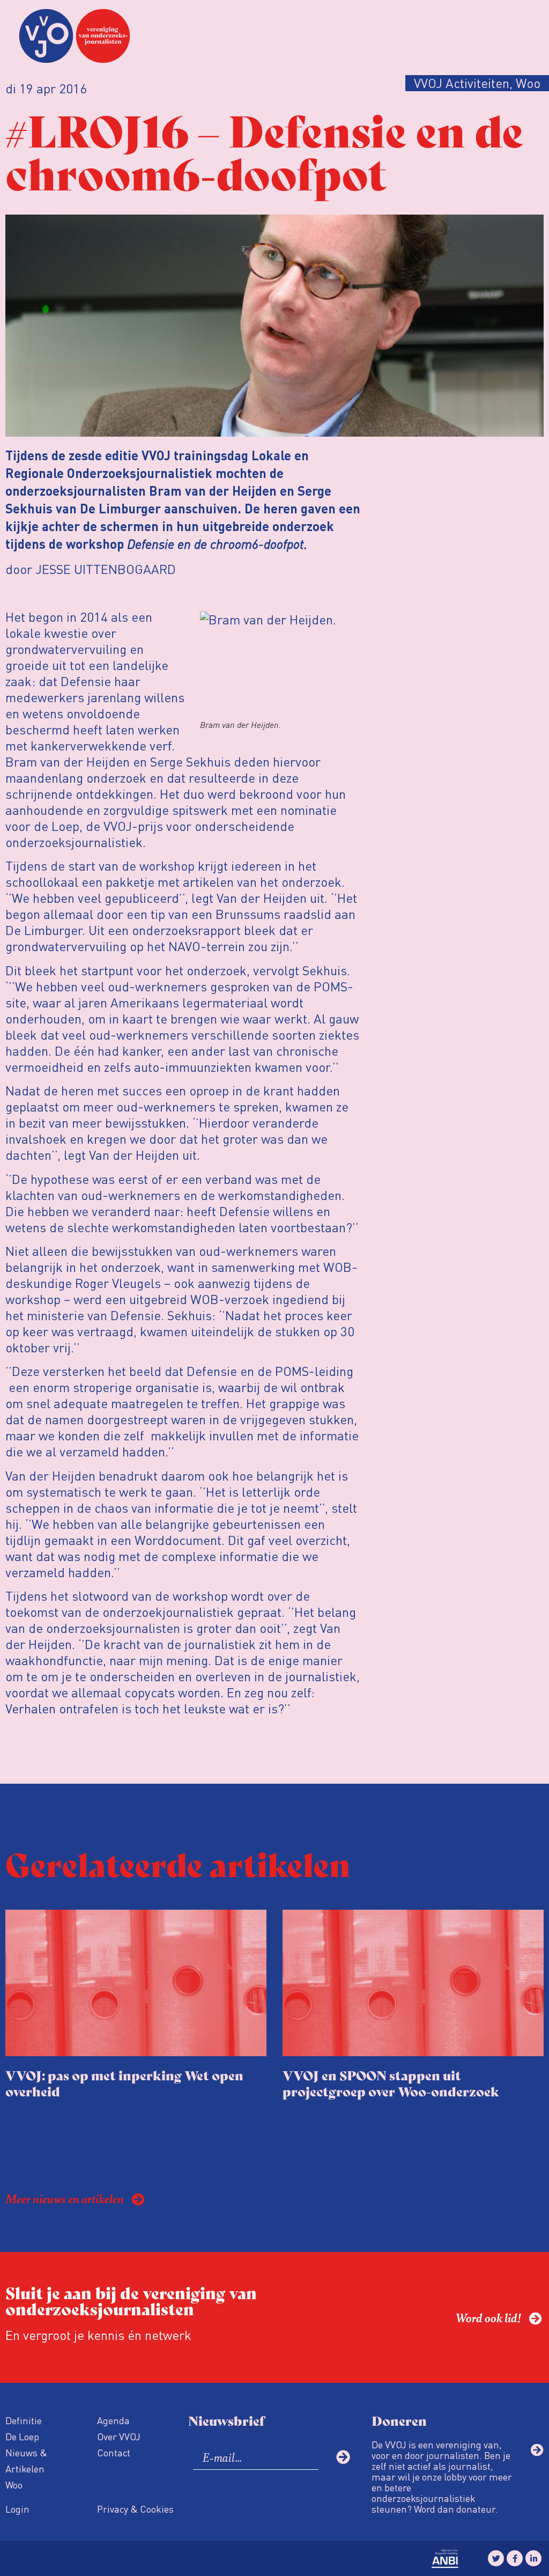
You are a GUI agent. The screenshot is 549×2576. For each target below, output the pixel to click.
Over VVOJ (119, 2436)
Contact (114, 2452)
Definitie (24, 2420)
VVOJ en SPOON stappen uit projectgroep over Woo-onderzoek (391, 2083)
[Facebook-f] (515, 2558)
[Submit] (343, 2457)
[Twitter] (496, 2558)
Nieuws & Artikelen (26, 2460)
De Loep (22, 2436)
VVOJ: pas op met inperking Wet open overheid (124, 2083)
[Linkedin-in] (533, 2558)
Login (17, 2509)
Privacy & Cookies (135, 2509)
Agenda (113, 2420)
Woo (14, 2485)
